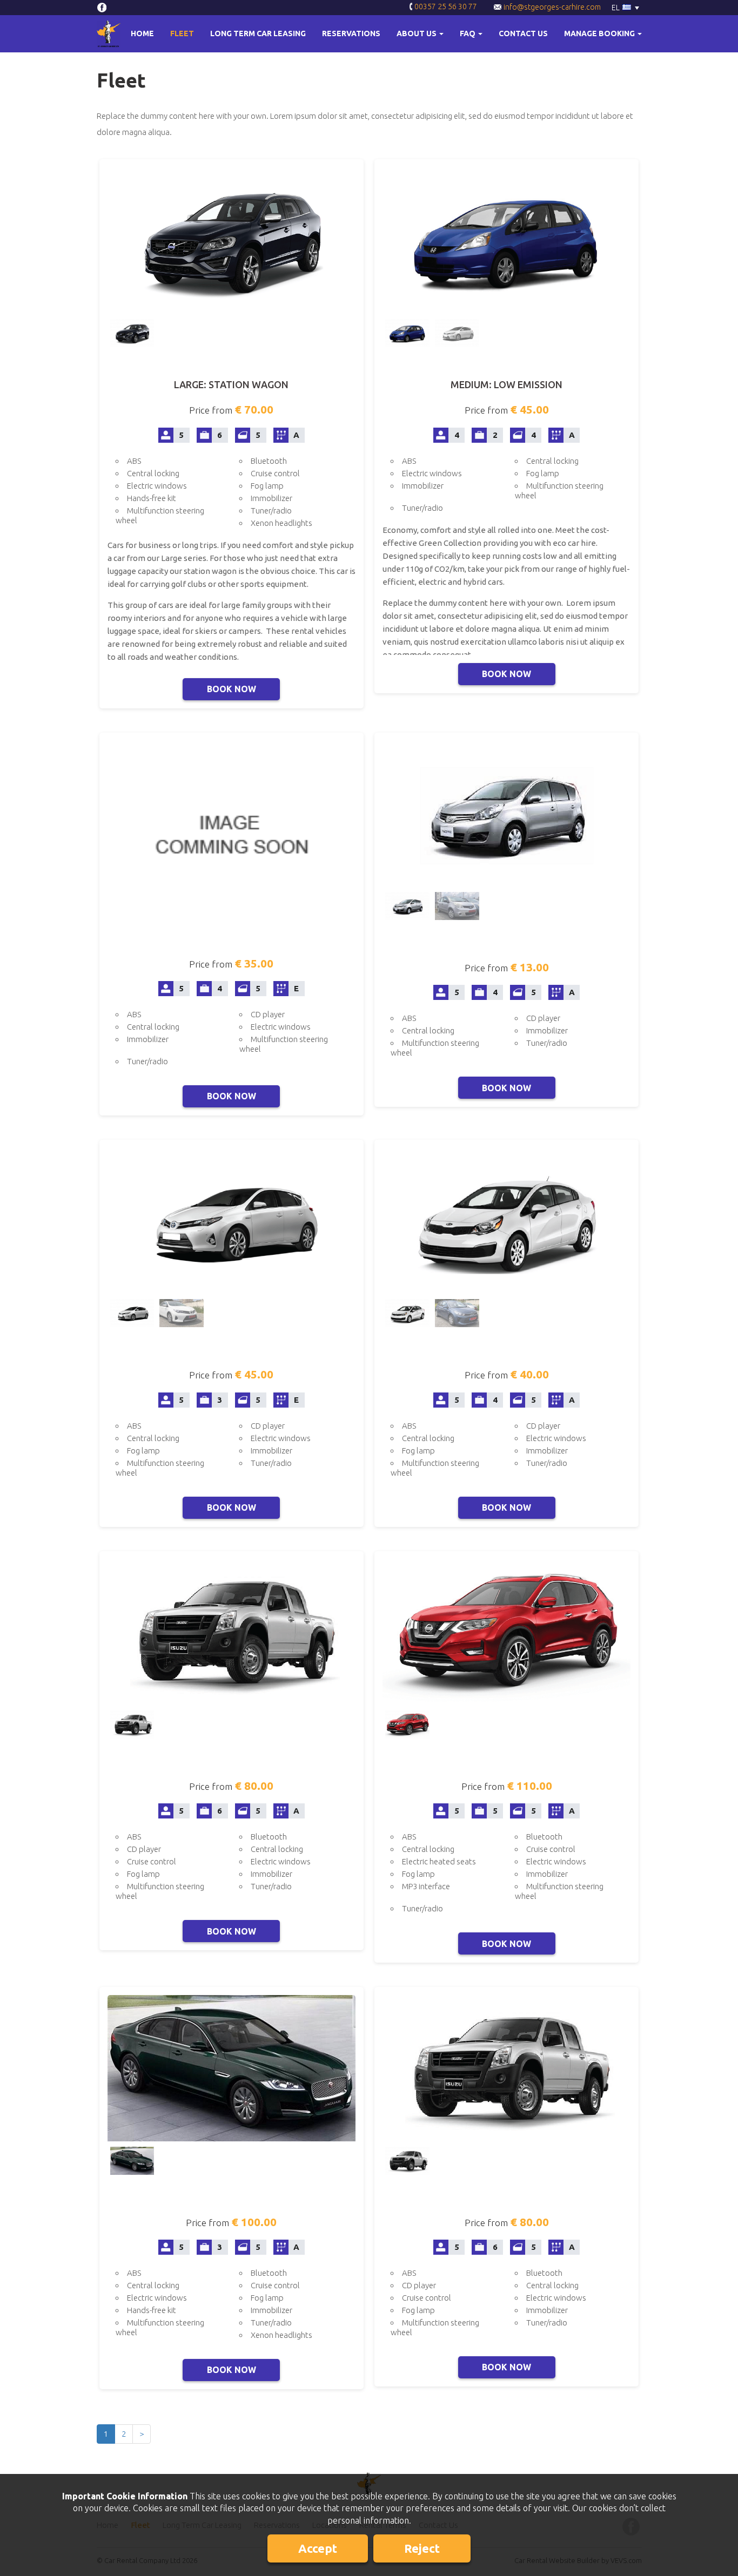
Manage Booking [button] (600, 33)
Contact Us (523, 33)
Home (142, 33)
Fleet (182, 33)
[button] (420, 34)
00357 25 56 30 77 (445, 6)
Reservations (351, 33)
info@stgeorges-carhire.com (551, 7)
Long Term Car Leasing (258, 33)
